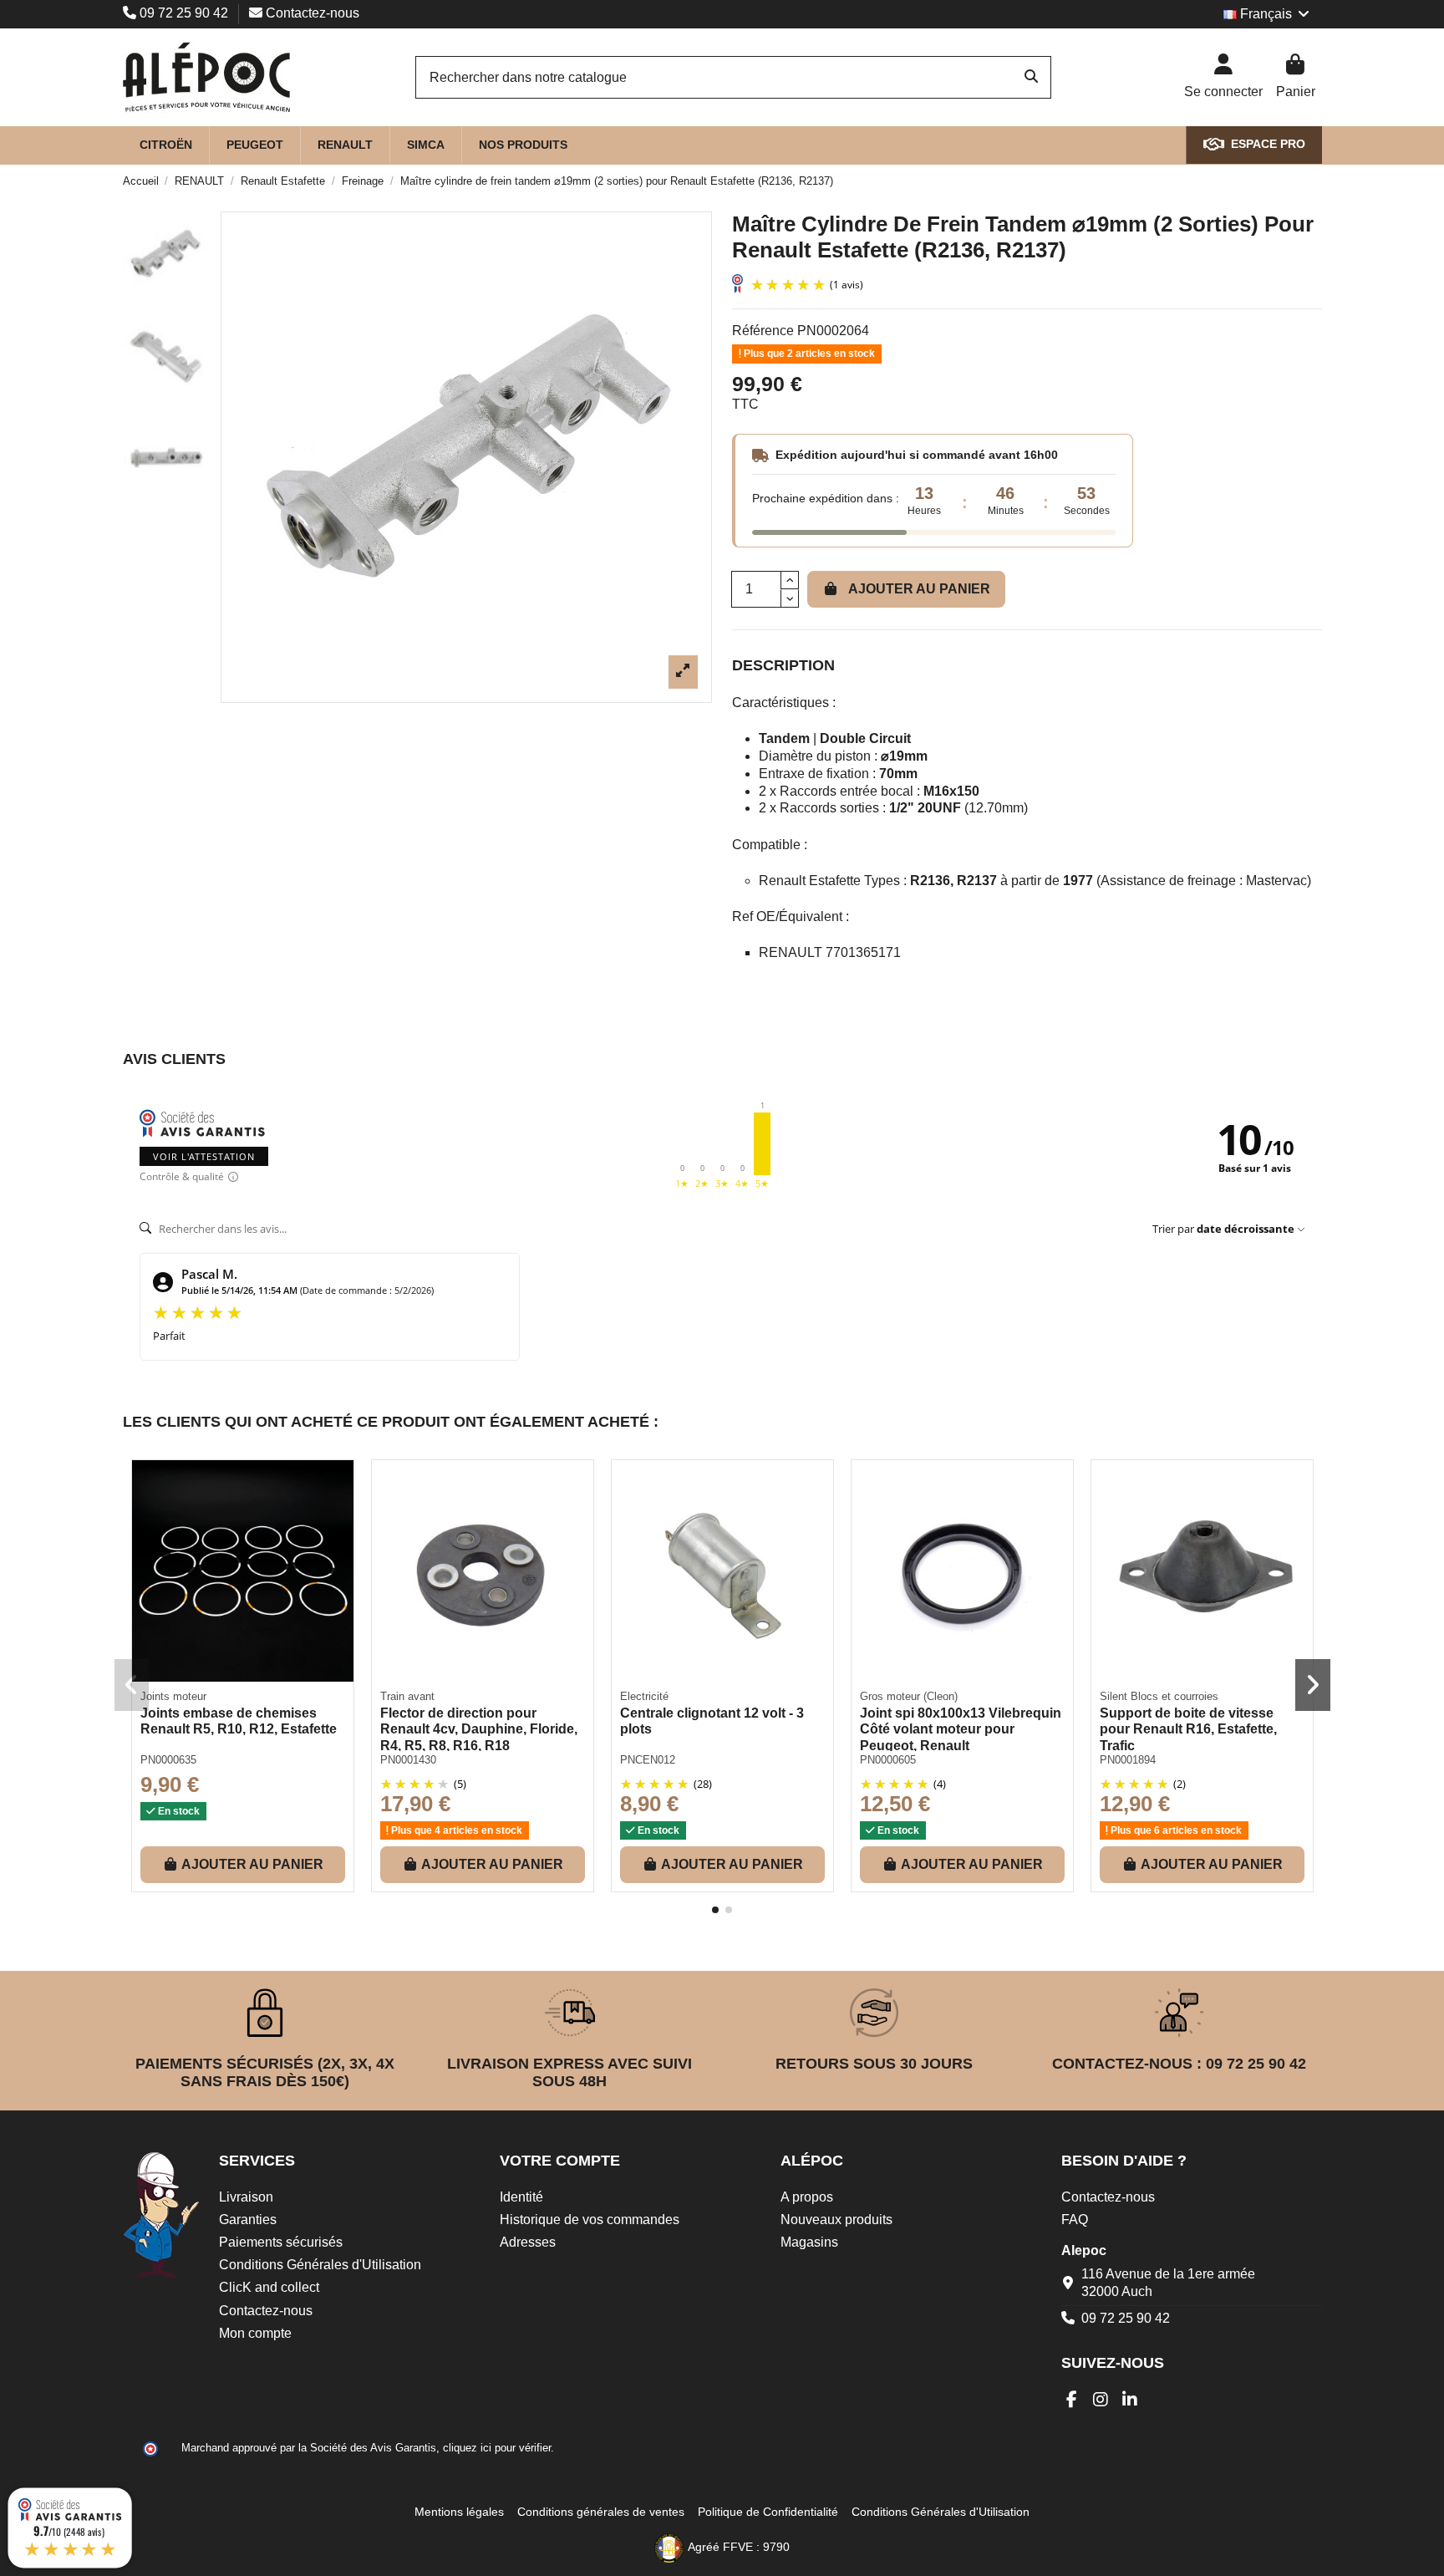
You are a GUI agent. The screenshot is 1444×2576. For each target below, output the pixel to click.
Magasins (809, 2242)
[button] (715, 1910)
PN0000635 (168, 1760)
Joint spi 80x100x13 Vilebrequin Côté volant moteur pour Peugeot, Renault (961, 1729)
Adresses (528, 2242)
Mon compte (255, 2333)
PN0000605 (888, 1760)
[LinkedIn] (1130, 2400)
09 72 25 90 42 (184, 13)
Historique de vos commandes (590, 2220)
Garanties (248, 2220)
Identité (521, 2197)
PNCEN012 (648, 1760)
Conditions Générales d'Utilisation (320, 2265)
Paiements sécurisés (281, 2242)
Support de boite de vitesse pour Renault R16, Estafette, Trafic (1188, 1729)
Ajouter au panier (919, 589)
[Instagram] (1101, 2400)
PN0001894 (1128, 1760)
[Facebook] (1072, 2400)
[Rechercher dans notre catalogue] (1031, 78)
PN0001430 (408, 1760)
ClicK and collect (269, 2287)
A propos (807, 2197)
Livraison (246, 2197)
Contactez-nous (311, 13)
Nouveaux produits (836, 2220)
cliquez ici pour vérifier (497, 2448)
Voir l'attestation (204, 1156)
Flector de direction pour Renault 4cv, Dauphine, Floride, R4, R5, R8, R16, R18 (479, 1729)
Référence (763, 331)
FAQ (1075, 2220)
